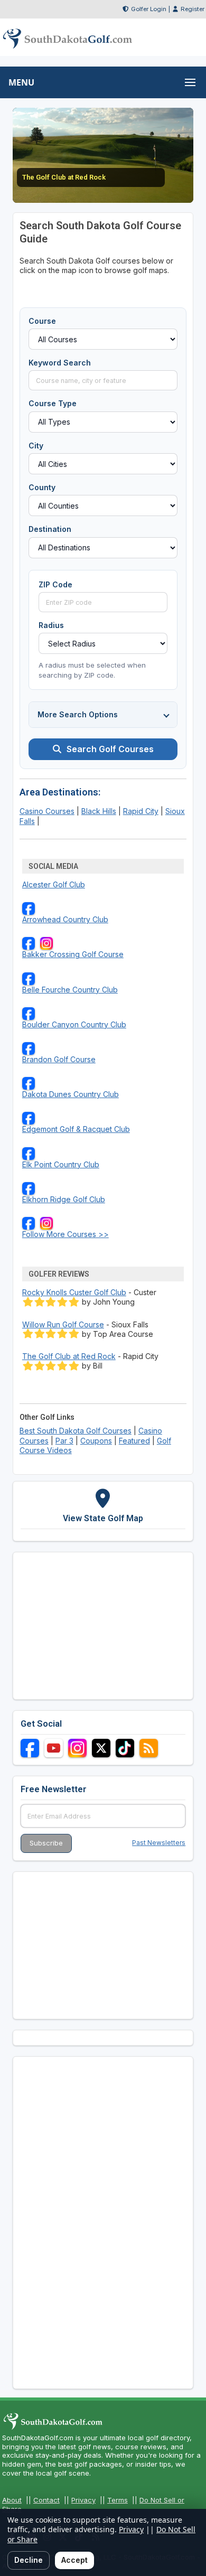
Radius (51, 625)
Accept (74, 2560)
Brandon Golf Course (59, 1059)
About (12, 2500)
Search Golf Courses (110, 749)
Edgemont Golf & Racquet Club (76, 1129)
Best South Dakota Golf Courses (76, 1431)
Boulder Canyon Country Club (74, 1024)
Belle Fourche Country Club (70, 990)
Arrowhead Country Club (65, 919)
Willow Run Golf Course (63, 1324)
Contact (46, 2500)
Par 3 (64, 1441)
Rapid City (141, 811)
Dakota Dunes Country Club (71, 1094)
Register (193, 9)
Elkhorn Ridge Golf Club (64, 1199)
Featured (134, 1441)
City (36, 446)
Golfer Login (149, 9)
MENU (21, 82)
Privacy (83, 2500)
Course (42, 321)
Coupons (96, 1441)
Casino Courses (47, 811)
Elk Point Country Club (61, 1164)
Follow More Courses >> (65, 1234)
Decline (29, 2560)
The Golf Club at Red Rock (69, 1356)
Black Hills (99, 811)
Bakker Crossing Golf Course (73, 954)
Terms (118, 2500)
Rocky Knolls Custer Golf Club (74, 1292)
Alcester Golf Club (54, 884)
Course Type (53, 403)
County (42, 487)
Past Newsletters (159, 1843)
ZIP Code (55, 584)
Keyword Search (60, 363)
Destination (50, 529)
